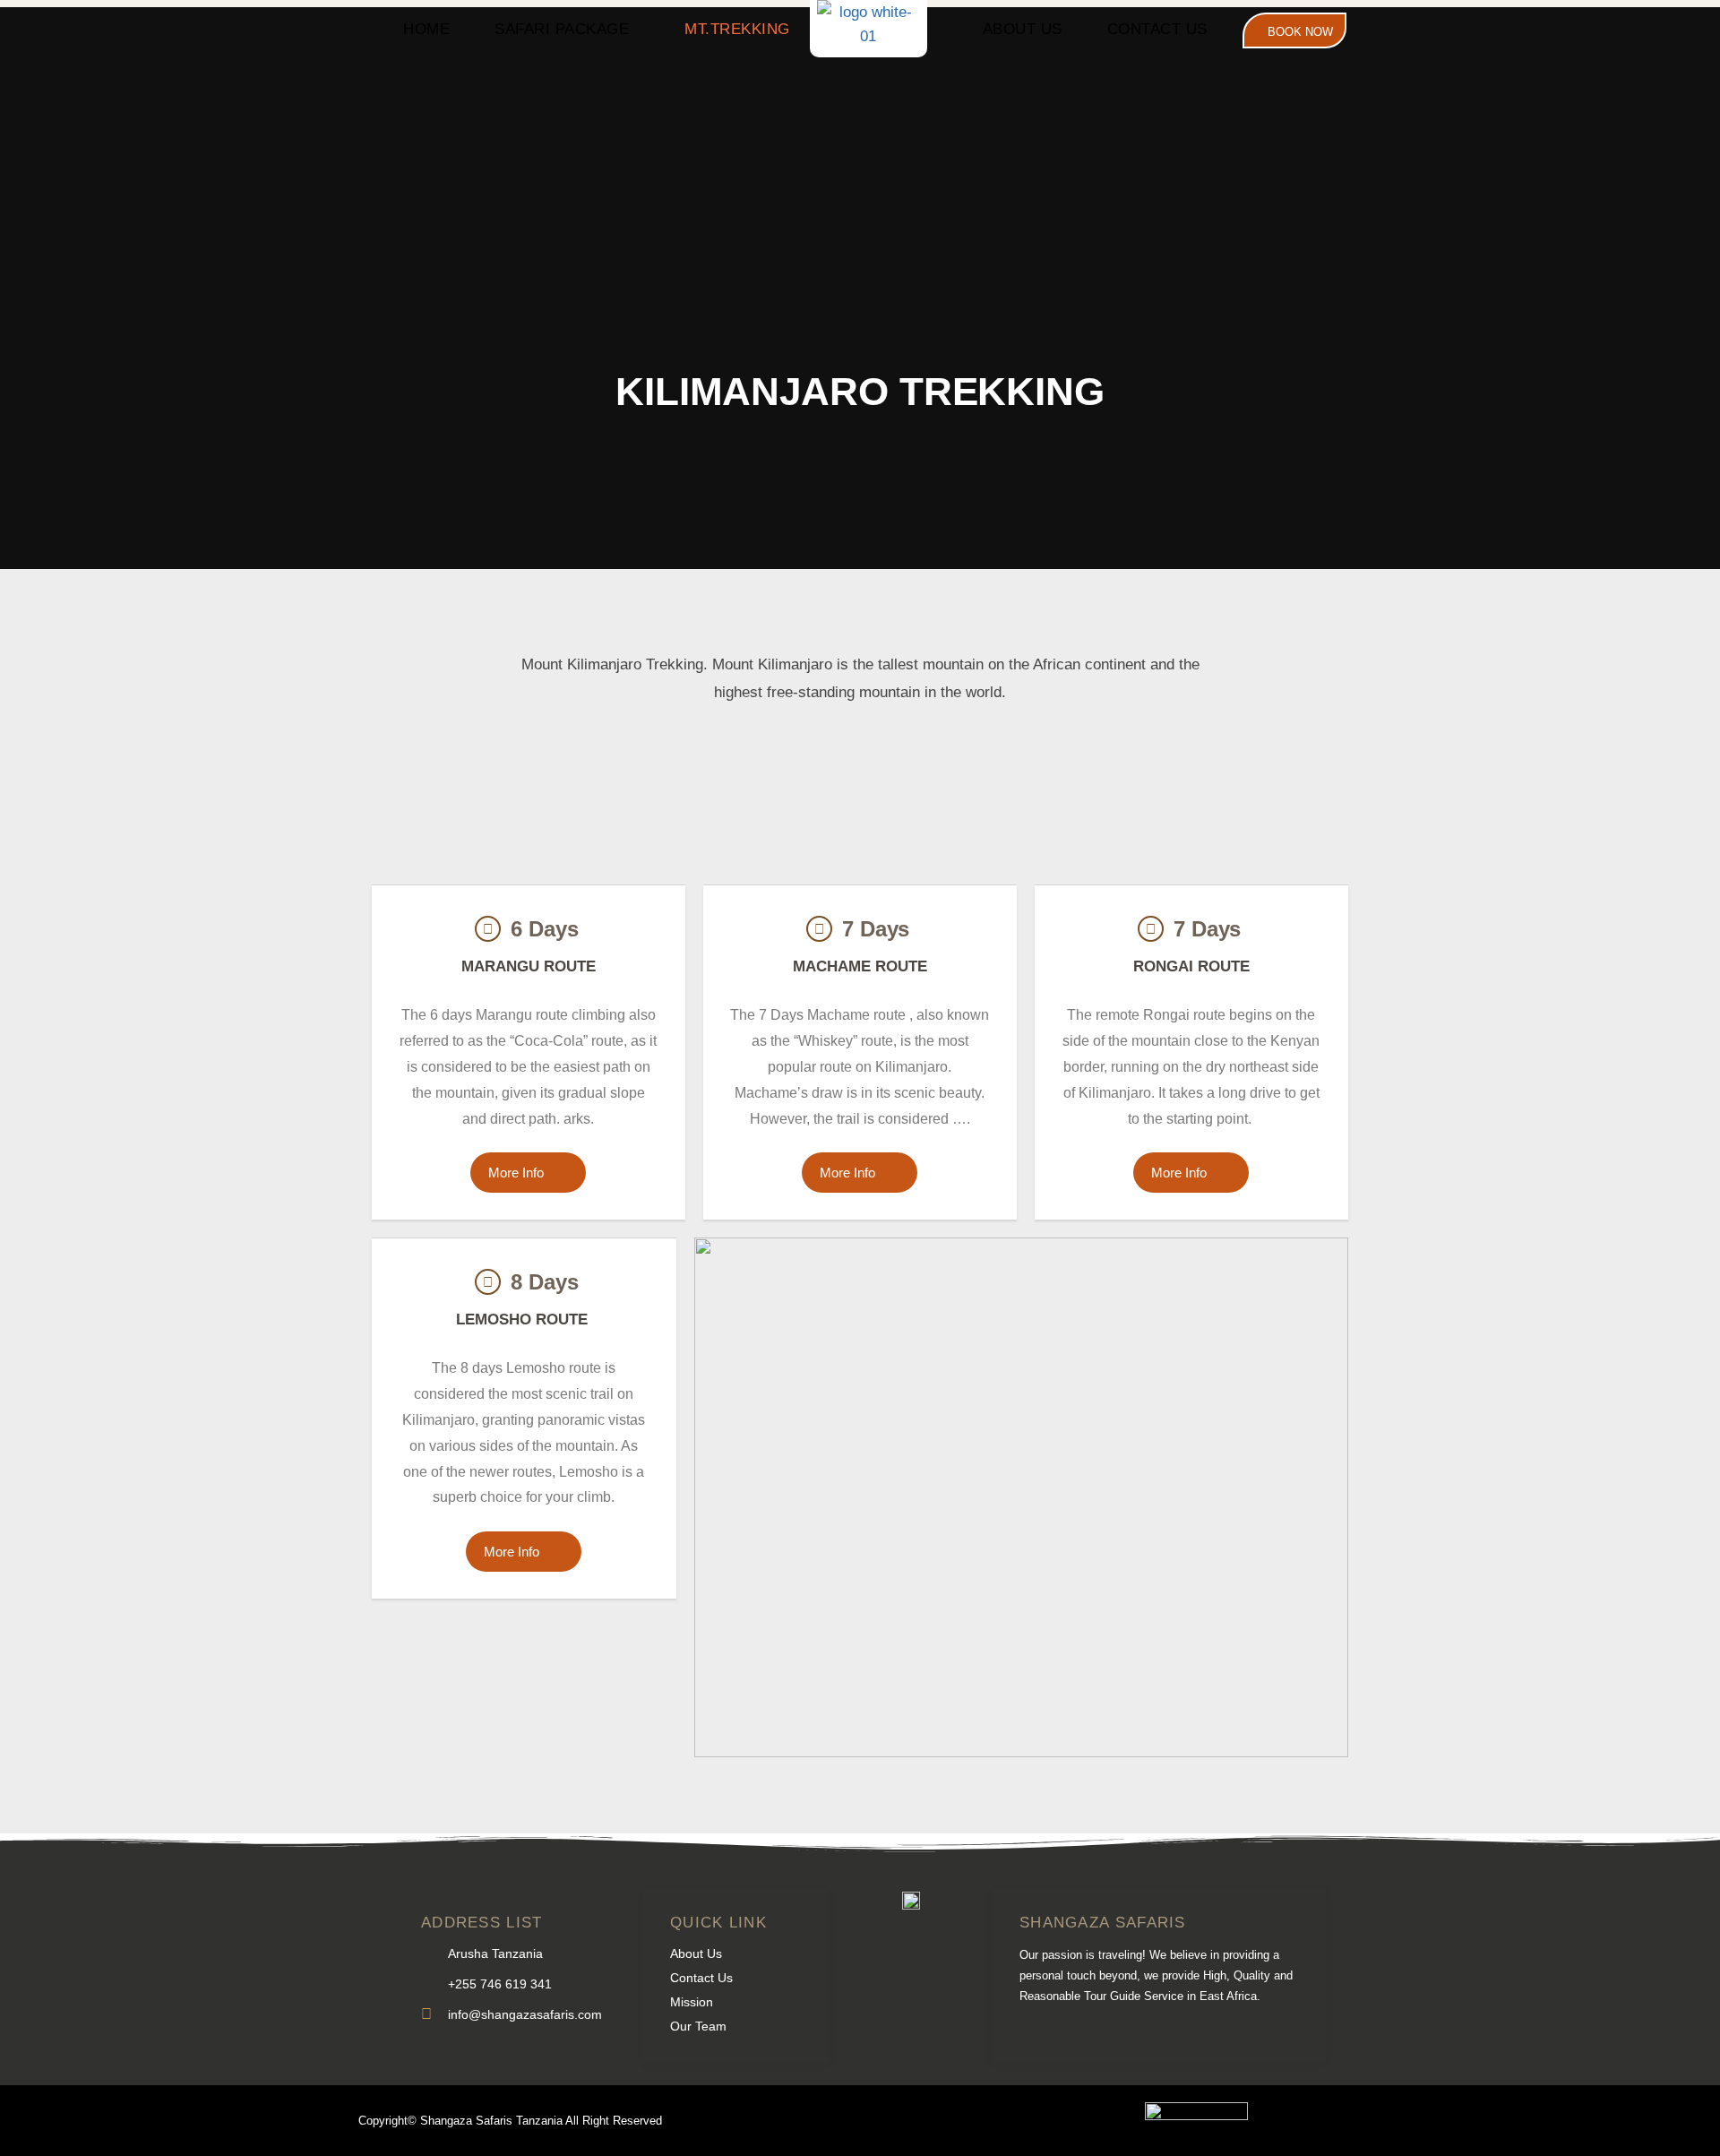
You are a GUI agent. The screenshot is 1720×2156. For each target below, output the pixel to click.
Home (426, 29)
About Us (1023, 29)
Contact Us (1157, 29)
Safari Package (562, 29)
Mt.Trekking (737, 29)
